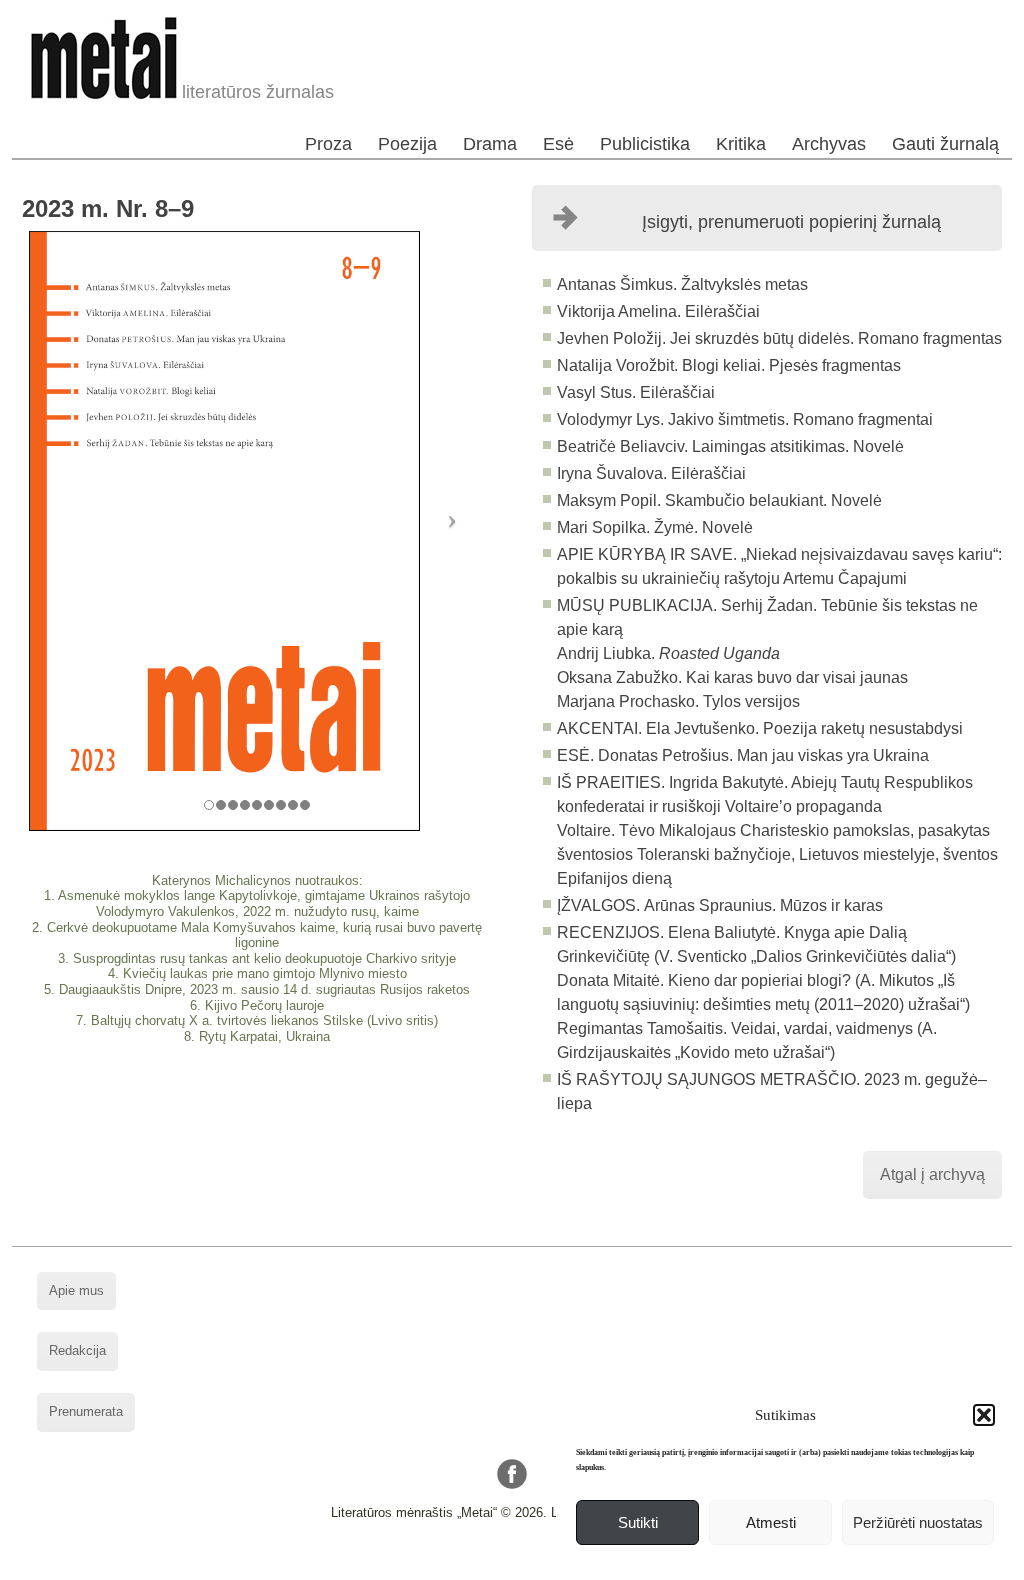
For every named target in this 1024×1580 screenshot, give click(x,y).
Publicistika (645, 144)
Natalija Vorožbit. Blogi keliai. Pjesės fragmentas (729, 365)
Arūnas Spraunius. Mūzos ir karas (763, 905)
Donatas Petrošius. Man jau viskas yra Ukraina (763, 755)
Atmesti (771, 1522)
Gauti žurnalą (945, 144)
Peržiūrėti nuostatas (918, 1522)
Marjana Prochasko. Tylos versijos (678, 701)
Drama (490, 144)
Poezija (407, 144)
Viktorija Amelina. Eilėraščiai (658, 311)
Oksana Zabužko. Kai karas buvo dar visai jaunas (732, 677)
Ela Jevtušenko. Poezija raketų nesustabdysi (804, 728)
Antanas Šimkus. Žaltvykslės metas (682, 284)
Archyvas (829, 144)
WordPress (436, 1564)
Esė (558, 144)
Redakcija (77, 1350)
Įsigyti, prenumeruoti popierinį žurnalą (791, 222)
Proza (328, 144)
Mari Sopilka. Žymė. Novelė (655, 527)
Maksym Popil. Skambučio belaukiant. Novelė (719, 500)
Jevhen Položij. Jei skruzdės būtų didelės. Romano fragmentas (779, 338)
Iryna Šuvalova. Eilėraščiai (651, 473)
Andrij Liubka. (668, 653)
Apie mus (76, 1290)
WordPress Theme (527, 1564)
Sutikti (638, 1522)
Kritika (741, 144)
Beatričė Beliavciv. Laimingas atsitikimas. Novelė (730, 446)
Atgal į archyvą (932, 1174)
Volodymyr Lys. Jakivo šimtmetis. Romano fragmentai (745, 419)
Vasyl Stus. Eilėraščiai (636, 392)
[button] (984, 1415)
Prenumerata (86, 1411)
